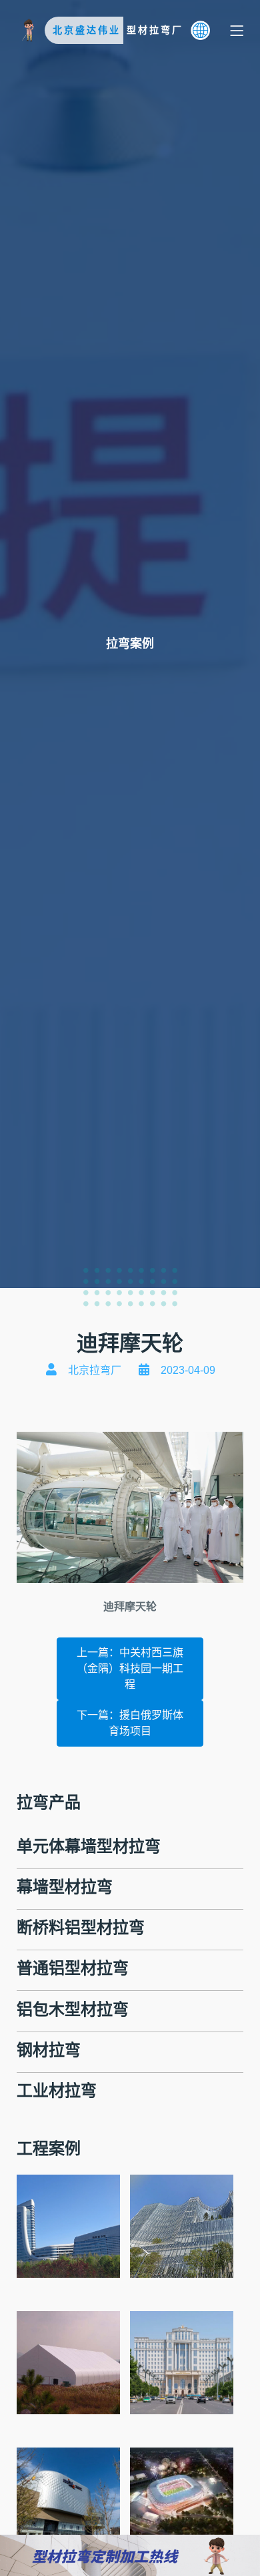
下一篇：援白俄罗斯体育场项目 (130, 1723)
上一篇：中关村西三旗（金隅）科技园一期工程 (130, 1668)
